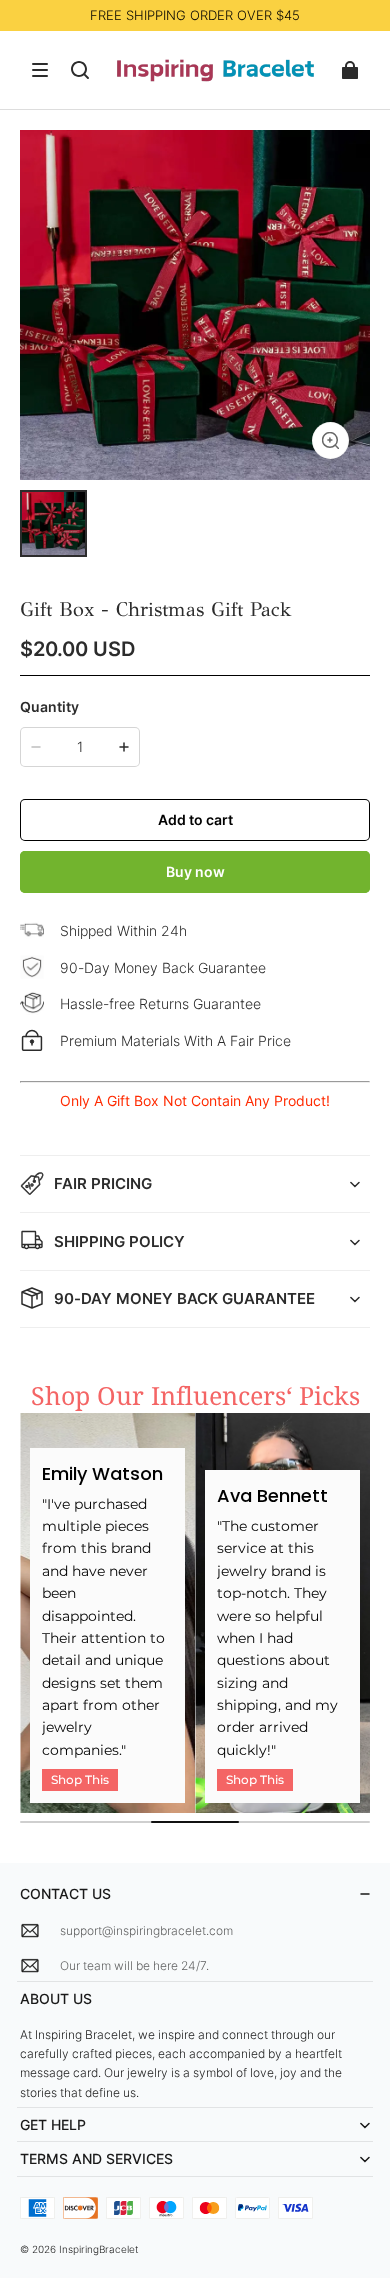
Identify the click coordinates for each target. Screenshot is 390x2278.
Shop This (80, 1779)
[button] (40, 70)
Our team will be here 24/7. (134, 1965)
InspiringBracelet (99, 2249)
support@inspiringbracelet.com (146, 1930)
